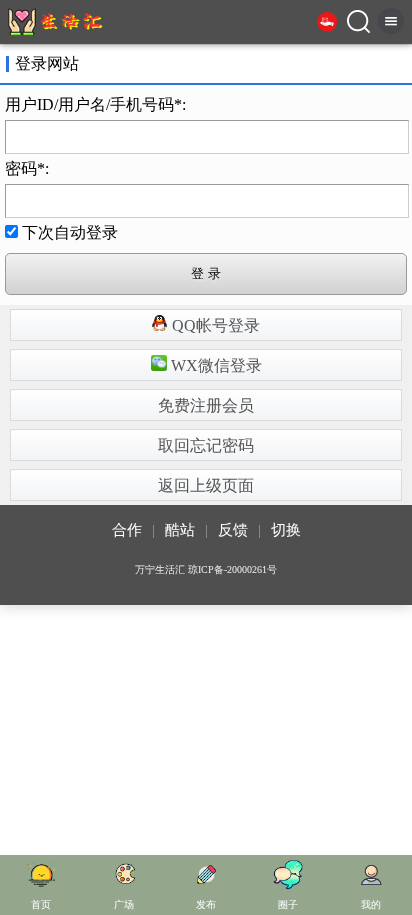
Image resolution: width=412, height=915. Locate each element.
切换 (286, 530)
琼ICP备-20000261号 (232, 569)
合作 (127, 530)
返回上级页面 (206, 485)
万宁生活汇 (160, 569)
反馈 (233, 530)
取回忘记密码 (206, 445)
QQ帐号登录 (214, 325)
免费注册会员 (206, 405)
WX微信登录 (214, 365)
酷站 (180, 530)
